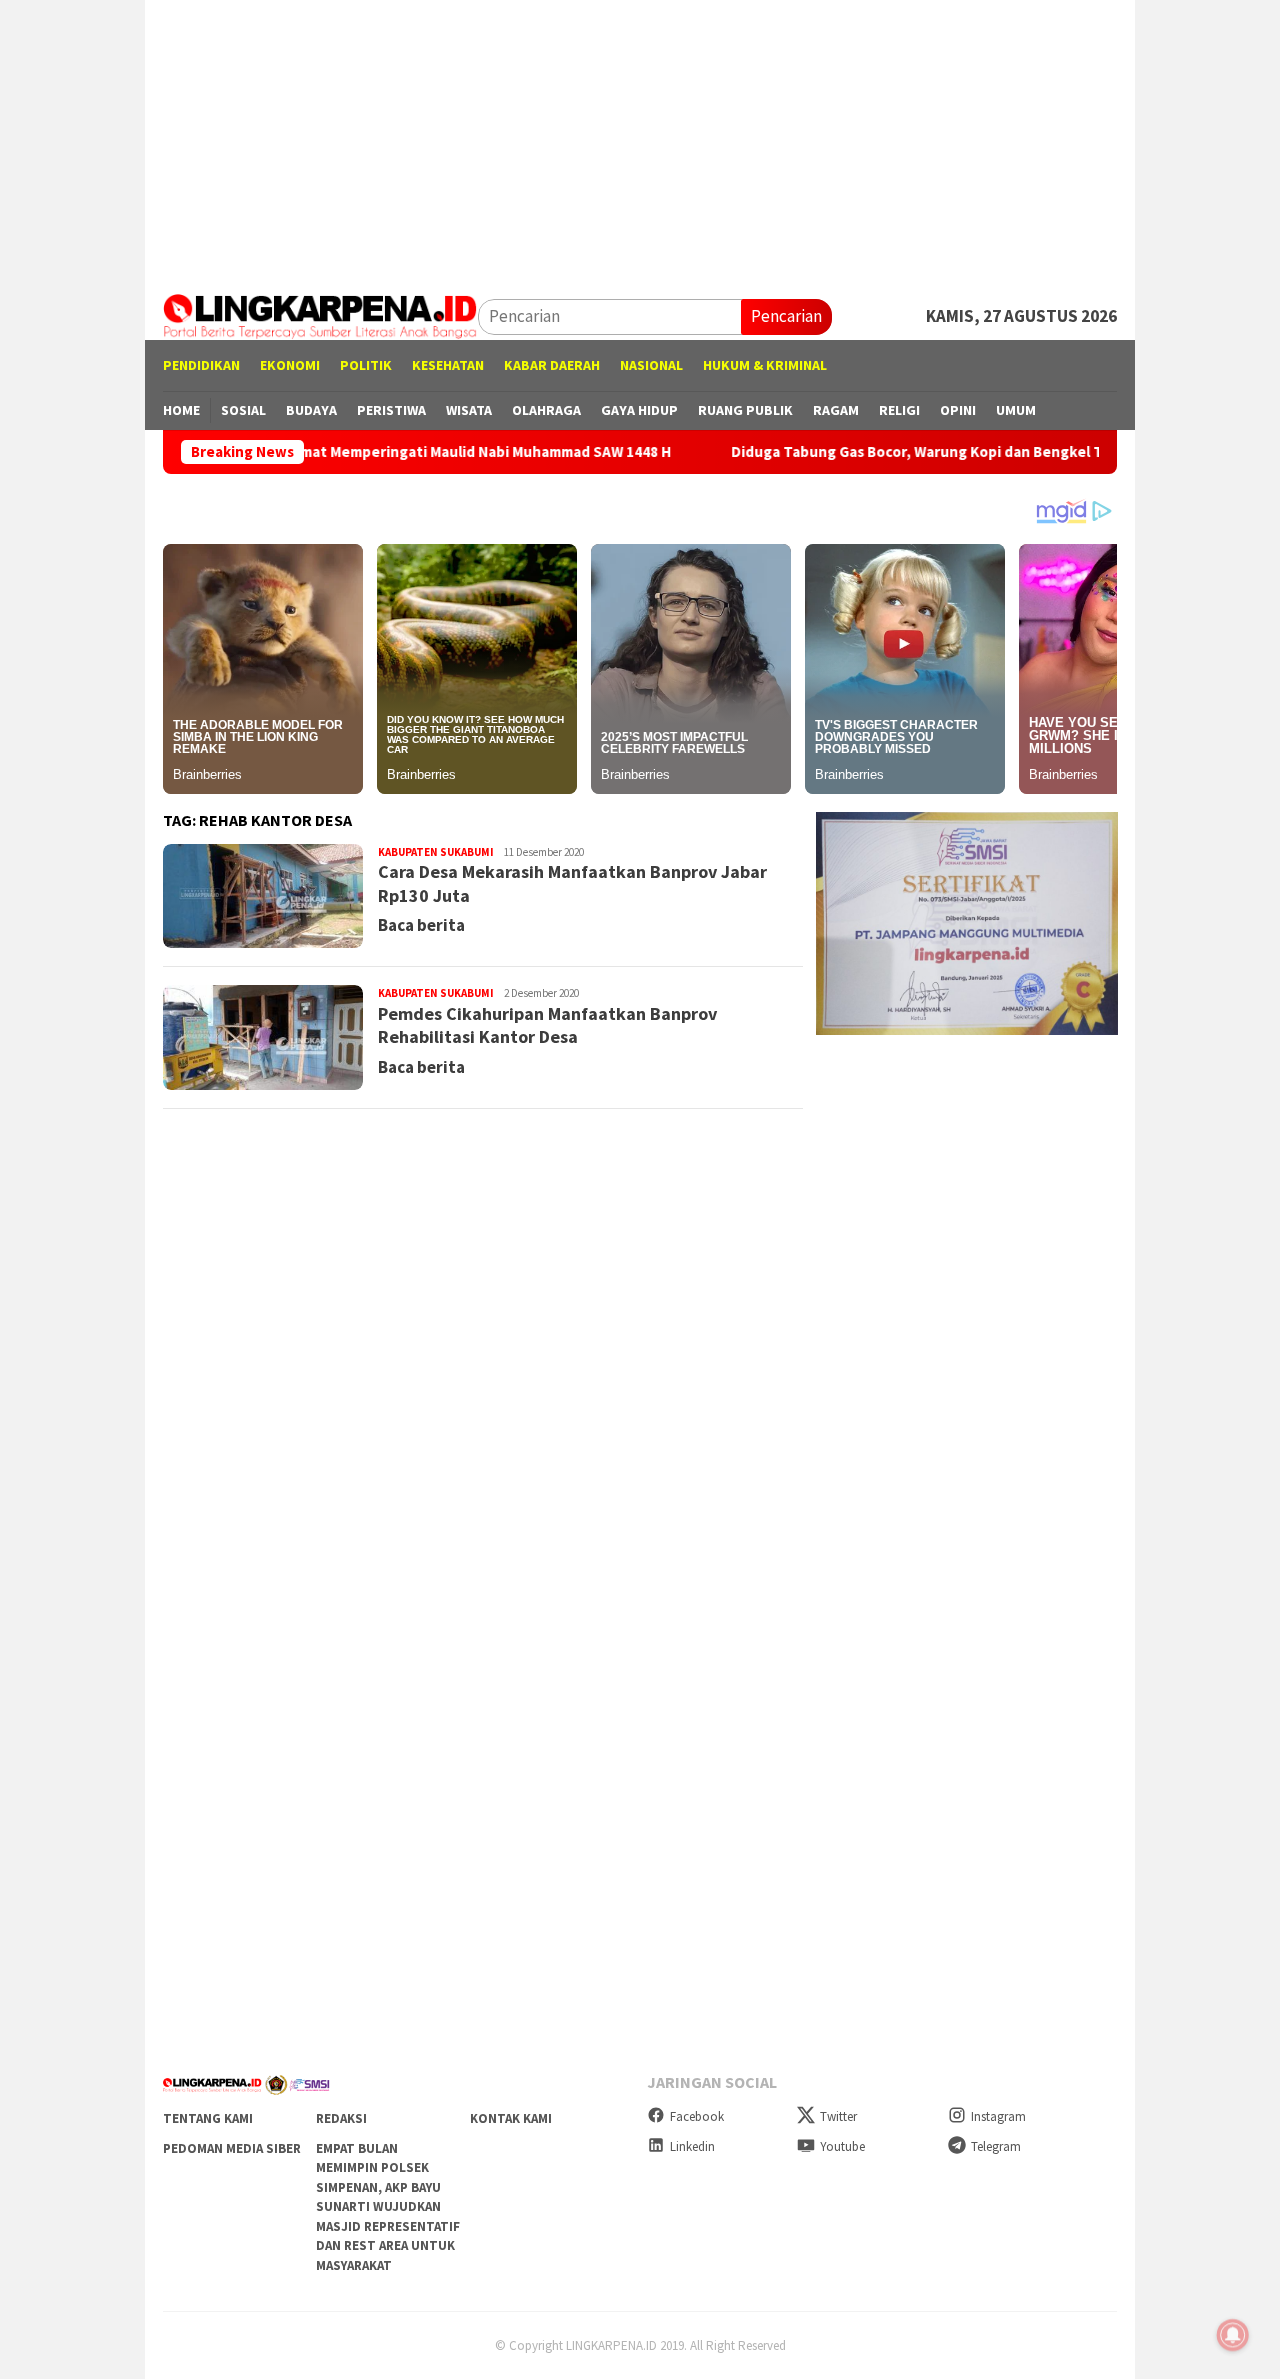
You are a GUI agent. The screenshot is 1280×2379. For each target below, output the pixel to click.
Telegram (996, 2146)
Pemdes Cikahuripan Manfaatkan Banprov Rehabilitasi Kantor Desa (547, 1025)
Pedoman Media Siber (232, 2148)
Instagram (998, 2116)
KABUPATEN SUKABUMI (436, 852)
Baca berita (421, 925)
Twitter (838, 2116)
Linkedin (692, 2146)
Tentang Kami (208, 2118)
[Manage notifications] (1233, 2335)
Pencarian (786, 316)
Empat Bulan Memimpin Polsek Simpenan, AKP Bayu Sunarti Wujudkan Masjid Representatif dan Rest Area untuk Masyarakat (388, 2207)
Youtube (842, 2146)
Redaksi (341, 2118)
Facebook (697, 2116)
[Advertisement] (640, 140)
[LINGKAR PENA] (320, 315)
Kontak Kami (511, 2118)
